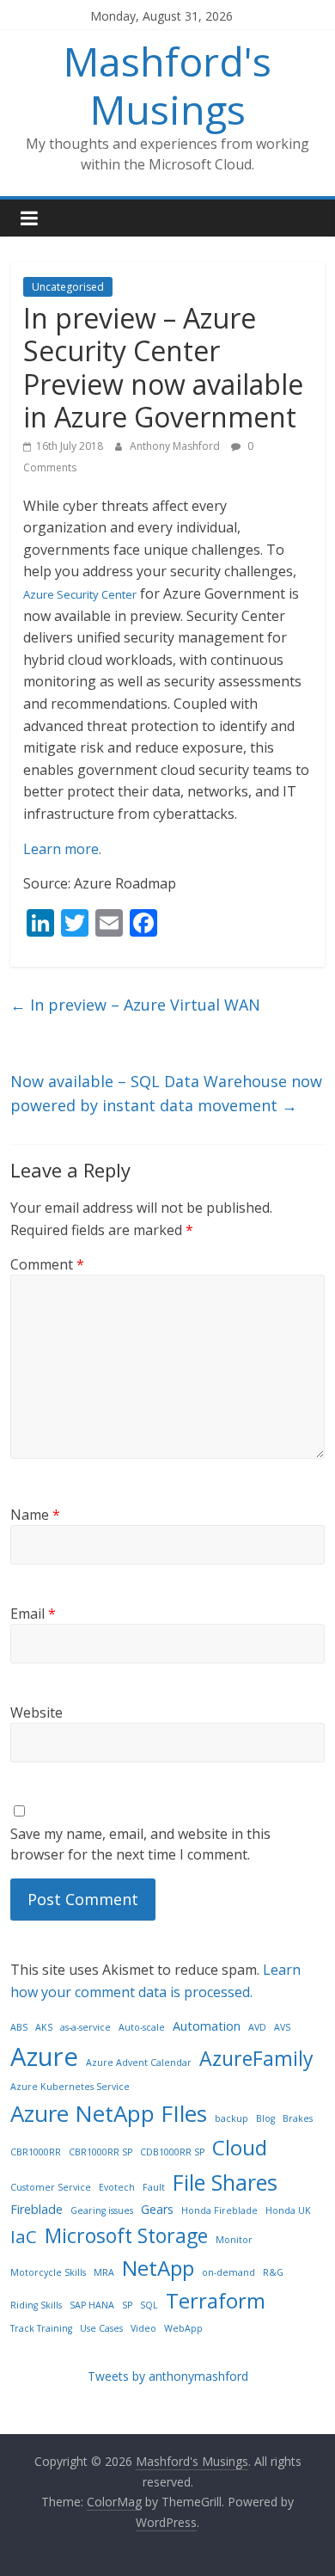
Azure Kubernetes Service (70, 2087)
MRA (104, 2272)
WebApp (183, 2328)
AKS (44, 2027)
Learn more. (62, 849)
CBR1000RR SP (100, 2152)
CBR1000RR (36, 2152)
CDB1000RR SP (172, 2152)
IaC (24, 2236)
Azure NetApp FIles (109, 2113)
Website (37, 1712)
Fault (154, 2187)
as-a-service (85, 2027)
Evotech (117, 2187)
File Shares (225, 2182)
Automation (207, 2026)
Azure (44, 2056)
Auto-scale (142, 2027)
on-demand (228, 2272)
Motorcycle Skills (48, 2272)
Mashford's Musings (167, 85)
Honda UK (288, 2210)
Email (33, 1614)
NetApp (158, 2268)
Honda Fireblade (219, 2210)
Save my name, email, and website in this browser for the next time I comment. (140, 1844)
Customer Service (51, 2187)
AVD (257, 2027)
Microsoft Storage (126, 2235)
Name (35, 1515)
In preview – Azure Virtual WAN (135, 1005)
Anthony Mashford (176, 446)
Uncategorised (68, 287)
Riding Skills (36, 2305)
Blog (265, 2118)
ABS (19, 2027)
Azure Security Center (80, 594)
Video (143, 2328)
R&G (273, 2272)
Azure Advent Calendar (139, 2063)
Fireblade (37, 2209)
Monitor (234, 2240)
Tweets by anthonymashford (168, 2376)
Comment (47, 1264)
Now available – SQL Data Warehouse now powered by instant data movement (166, 1094)
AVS (282, 2027)
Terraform (216, 2300)
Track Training (41, 2328)
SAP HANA (92, 2305)
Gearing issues (102, 2210)
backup (231, 2118)
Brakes (298, 2118)
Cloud (240, 2147)
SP (127, 2305)
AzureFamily (256, 2058)
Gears (157, 2209)
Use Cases (101, 2328)
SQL (149, 2305)
